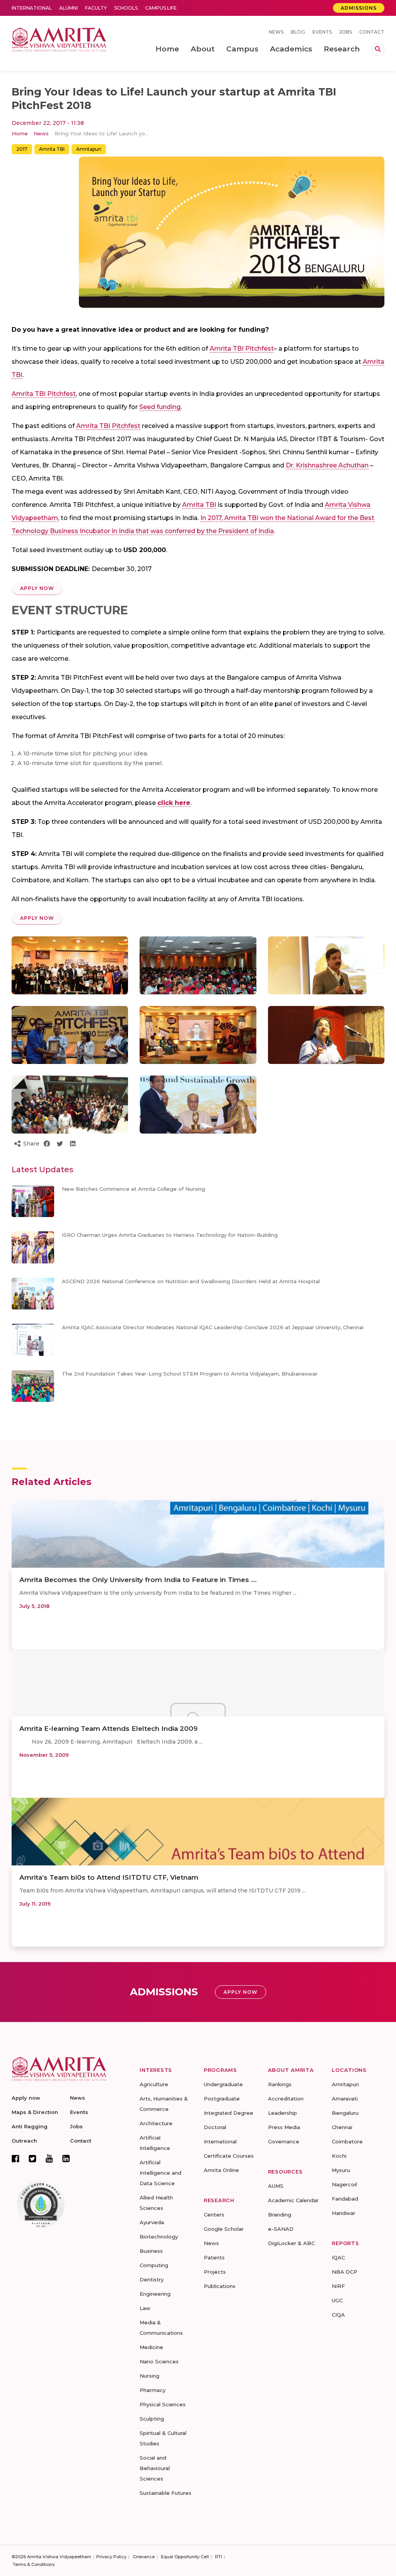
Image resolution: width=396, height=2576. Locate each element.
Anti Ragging (30, 2126)
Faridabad (345, 2199)
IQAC (338, 2257)
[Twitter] (32, 2158)
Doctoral (215, 2127)
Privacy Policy (111, 2557)
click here (174, 803)
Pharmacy (153, 2390)
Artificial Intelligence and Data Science (160, 2173)
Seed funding (160, 407)
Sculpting (152, 2419)
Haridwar (344, 2213)
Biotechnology (159, 2237)
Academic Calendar (293, 2200)
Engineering (155, 2294)
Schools (126, 8)
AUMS (276, 2186)
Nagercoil (344, 2184)
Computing (154, 2265)
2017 (22, 149)
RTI (218, 2557)
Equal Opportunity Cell (185, 2557)
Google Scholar (224, 2229)
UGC (337, 2300)
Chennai (342, 2127)
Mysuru (341, 2170)
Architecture (156, 2123)
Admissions (359, 8)
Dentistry (152, 2279)
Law (145, 2308)
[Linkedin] (66, 2158)
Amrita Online (221, 2170)
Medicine (151, 2347)
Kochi (339, 2156)
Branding (280, 2215)
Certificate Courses (229, 2156)
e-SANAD (281, 2229)
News (276, 32)
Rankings (280, 2084)
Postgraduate (222, 2099)
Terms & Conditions (34, 2564)
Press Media (284, 2127)
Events (322, 32)
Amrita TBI (52, 149)
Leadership (282, 2113)
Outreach (24, 2141)
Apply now (26, 2098)
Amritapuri (89, 149)
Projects (215, 2272)
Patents (214, 2257)
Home (20, 133)
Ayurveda (152, 2222)
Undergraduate (223, 2084)
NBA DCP (345, 2272)
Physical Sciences (163, 2404)
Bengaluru (345, 2113)
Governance (284, 2141)
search (378, 49)
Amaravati (345, 2099)
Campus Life (161, 8)
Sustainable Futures (166, 2493)
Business (151, 2251)
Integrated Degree (229, 2113)
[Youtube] (49, 2158)
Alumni (68, 8)
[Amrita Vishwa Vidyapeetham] (59, 39)
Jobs (346, 32)
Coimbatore (347, 2141)
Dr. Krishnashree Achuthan (327, 465)
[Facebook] (15, 2158)
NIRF (338, 2286)
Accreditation (286, 2099)
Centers (214, 2215)
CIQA (338, 2315)
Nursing (149, 2376)
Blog (298, 32)
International (32, 8)
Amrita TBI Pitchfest (242, 349)
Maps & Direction (35, 2112)
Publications (220, 2286)
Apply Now (37, 588)
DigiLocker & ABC (291, 2243)
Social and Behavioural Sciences (155, 2468)
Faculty (96, 8)
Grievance (144, 2557)
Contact (372, 32)
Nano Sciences (159, 2361)
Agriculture (154, 2084)
